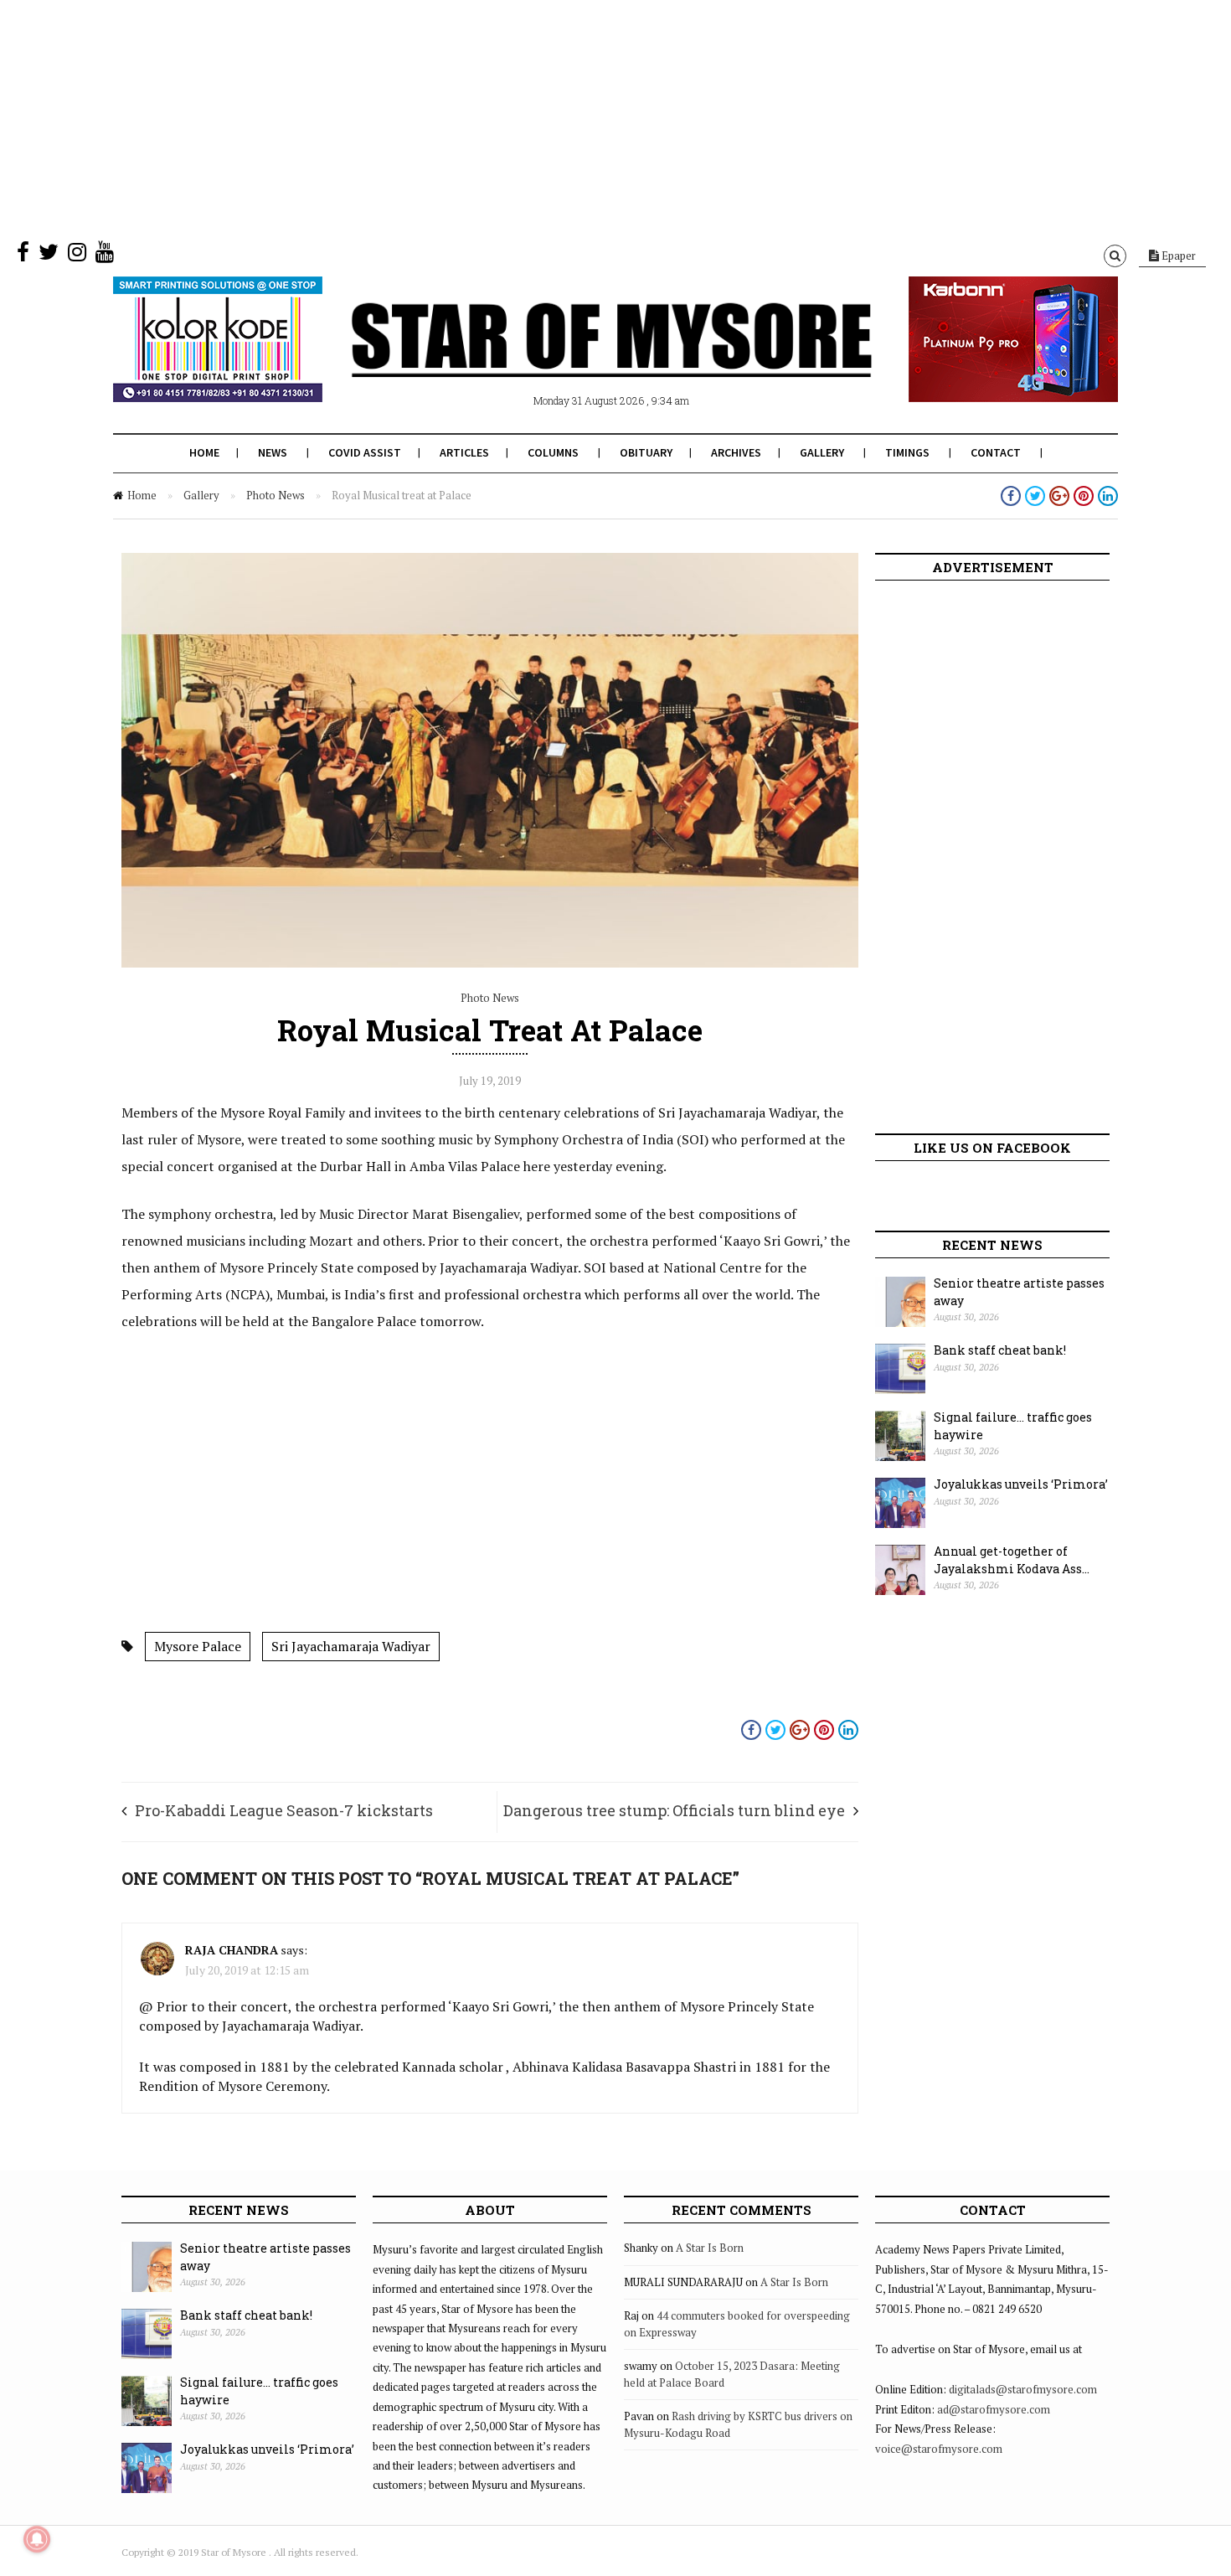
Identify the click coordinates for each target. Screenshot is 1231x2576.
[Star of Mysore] (574, 359)
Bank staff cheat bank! (1000, 1350)
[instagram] (77, 256)
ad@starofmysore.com (994, 2409)
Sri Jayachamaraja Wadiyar (351, 1646)
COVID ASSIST (365, 452)
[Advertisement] (502, 117)
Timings (907, 452)
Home (204, 452)
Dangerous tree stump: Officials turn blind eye (674, 1810)
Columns (553, 452)
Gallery (822, 452)
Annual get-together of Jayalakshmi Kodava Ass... (1012, 1560)
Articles (464, 452)
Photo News (276, 495)
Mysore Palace (198, 1646)
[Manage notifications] (37, 2539)
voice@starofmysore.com (939, 2449)
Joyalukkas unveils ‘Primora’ (1021, 1484)
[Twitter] (49, 256)
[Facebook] (23, 256)
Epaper (1177, 256)
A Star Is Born (710, 2248)
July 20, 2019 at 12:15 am (247, 1970)
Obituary (646, 452)
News (273, 452)
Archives (736, 452)
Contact (996, 452)
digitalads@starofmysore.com (1023, 2389)
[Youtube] (105, 256)
